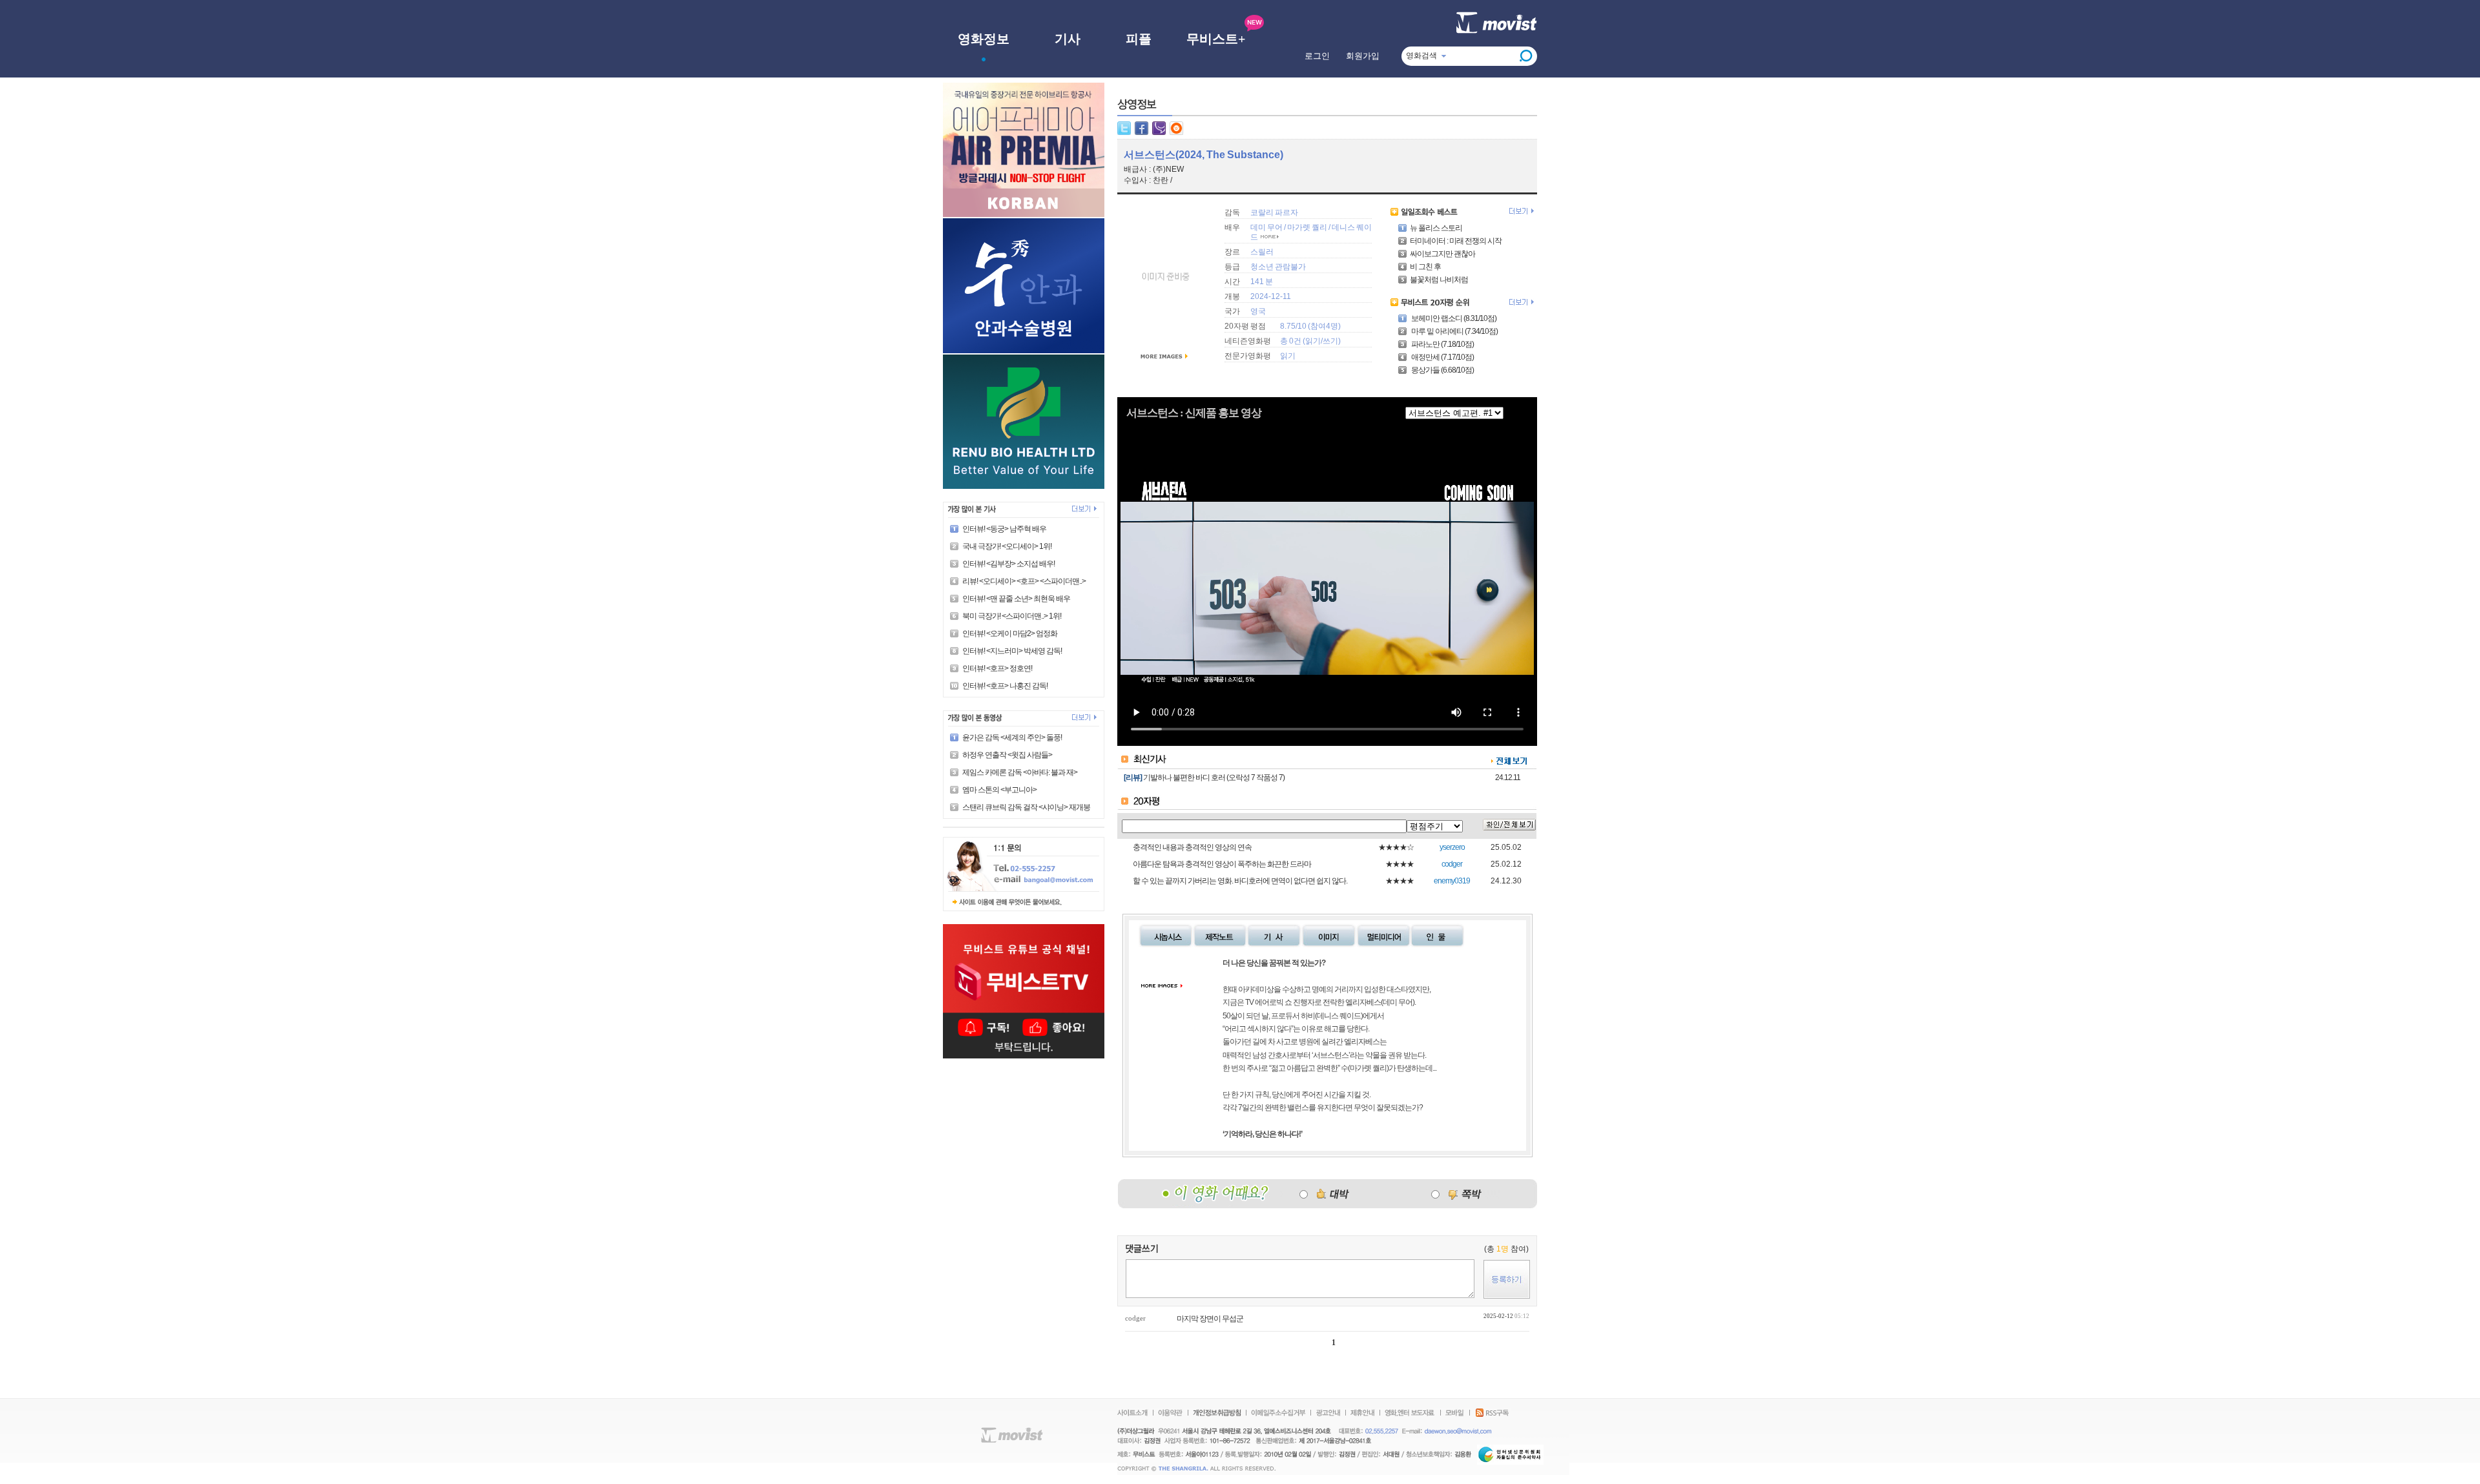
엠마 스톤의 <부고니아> (999, 790)
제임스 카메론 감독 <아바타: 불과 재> (1020, 772)
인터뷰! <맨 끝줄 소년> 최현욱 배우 (1016, 599)
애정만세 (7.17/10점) (1442, 357)
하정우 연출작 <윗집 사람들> (1007, 755)
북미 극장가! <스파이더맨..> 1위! (1012, 616)
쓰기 (1330, 341)
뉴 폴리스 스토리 (1436, 228)
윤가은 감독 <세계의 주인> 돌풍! (1012, 737)
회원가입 (1363, 56)
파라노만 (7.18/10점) (1442, 344)
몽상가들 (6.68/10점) (1442, 370)
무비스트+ (1216, 39)
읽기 (1313, 341)
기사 (1068, 39)
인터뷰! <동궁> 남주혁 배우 (1004, 529)
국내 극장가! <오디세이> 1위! (1007, 546)
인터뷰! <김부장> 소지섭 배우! (1008, 564)
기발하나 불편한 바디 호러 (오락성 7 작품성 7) (1214, 778)
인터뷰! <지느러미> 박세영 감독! (1012, 651)
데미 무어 (1266, 227)
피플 (1139, 39)
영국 (1258, 311)
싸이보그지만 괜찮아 (1442, 254)
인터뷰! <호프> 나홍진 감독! (1005, 686)
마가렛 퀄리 (1307, 227)
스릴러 (1262, 252)
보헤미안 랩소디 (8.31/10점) (1453, 318)
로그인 (1317, 56)
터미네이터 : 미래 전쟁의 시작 (1456, 241)
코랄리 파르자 (1274, 212)
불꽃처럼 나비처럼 (1439, 280)
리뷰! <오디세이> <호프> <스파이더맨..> (1024, 581)
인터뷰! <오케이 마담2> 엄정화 (1010, 634)
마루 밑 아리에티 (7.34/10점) (1454, 331)
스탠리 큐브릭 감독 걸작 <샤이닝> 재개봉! (1027, 807)
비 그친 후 (1425, 267)
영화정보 (984, 39)
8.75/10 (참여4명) (1310, 326)
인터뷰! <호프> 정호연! (997, 668)
